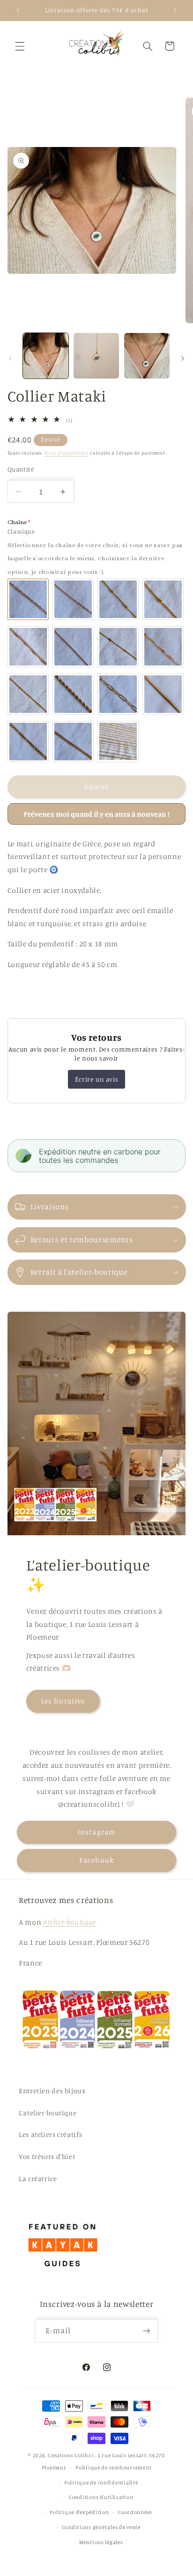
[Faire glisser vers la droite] (183, 358)
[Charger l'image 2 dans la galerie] (96, 356)
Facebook (96, 1860)
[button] (20, 46)
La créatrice (38, 2178)
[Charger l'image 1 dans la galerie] (46, 356)
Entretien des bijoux (52, 2091)
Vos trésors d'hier (47, 2156)
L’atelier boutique (48, 2113)
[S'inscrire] (147, 2331)
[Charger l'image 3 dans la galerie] (147, 356)
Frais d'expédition (67, 453)
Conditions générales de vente (101, 2527)
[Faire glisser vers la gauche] (10, 358)
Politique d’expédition (79, 2512)
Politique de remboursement (113, 2468)
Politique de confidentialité (101, 2483)
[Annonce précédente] (18, 10)
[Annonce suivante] (175, 10)
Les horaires (63, 1701)
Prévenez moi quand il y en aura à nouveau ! (96, 814)
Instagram (96, 1832)
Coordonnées (135, 2512)
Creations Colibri (71, 2455)
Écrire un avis (96, 1079)
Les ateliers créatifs (50, 2134)
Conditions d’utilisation (101, 2497)
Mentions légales (101, 2542)
